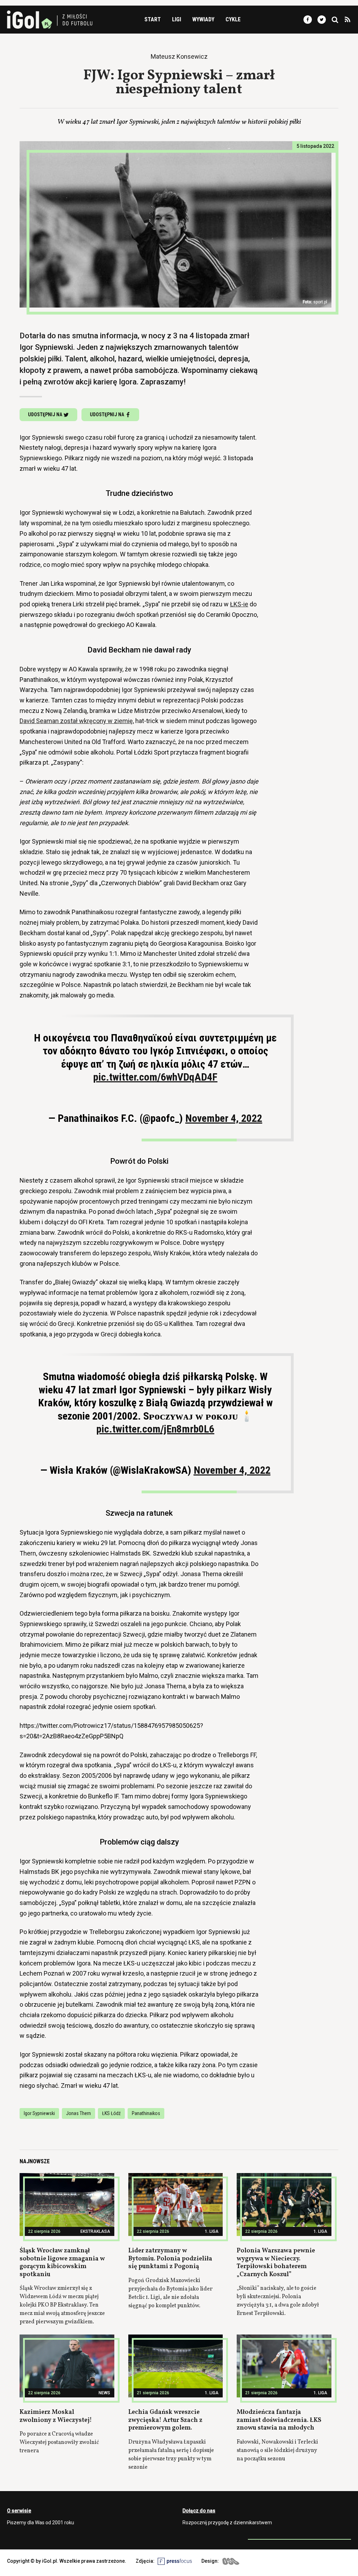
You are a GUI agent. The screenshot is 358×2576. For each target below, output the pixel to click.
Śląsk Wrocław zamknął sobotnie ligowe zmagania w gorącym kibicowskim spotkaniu (62, 2263)
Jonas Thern (78, 2113)
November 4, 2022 (224, 1118)
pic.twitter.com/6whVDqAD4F (155, 1077)
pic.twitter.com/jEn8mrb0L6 (155, 1429)
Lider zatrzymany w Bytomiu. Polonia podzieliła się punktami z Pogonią (170, 2259)
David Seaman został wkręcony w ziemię (76, 721)
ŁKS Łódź (111, 2113)
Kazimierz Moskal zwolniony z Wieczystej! (56, 2416)
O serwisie (19, 2511)
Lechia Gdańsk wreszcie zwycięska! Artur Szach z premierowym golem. (165, 2420)
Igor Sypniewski (39, 2113)
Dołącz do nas (199, 2511)
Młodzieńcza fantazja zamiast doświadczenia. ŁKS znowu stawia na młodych (279, 2420)
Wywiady (203, 19)
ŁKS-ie (239, 604)
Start (153, 19)
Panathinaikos (146, 2113)
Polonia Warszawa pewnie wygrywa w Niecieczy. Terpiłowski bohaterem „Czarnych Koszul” (276, 2263)
